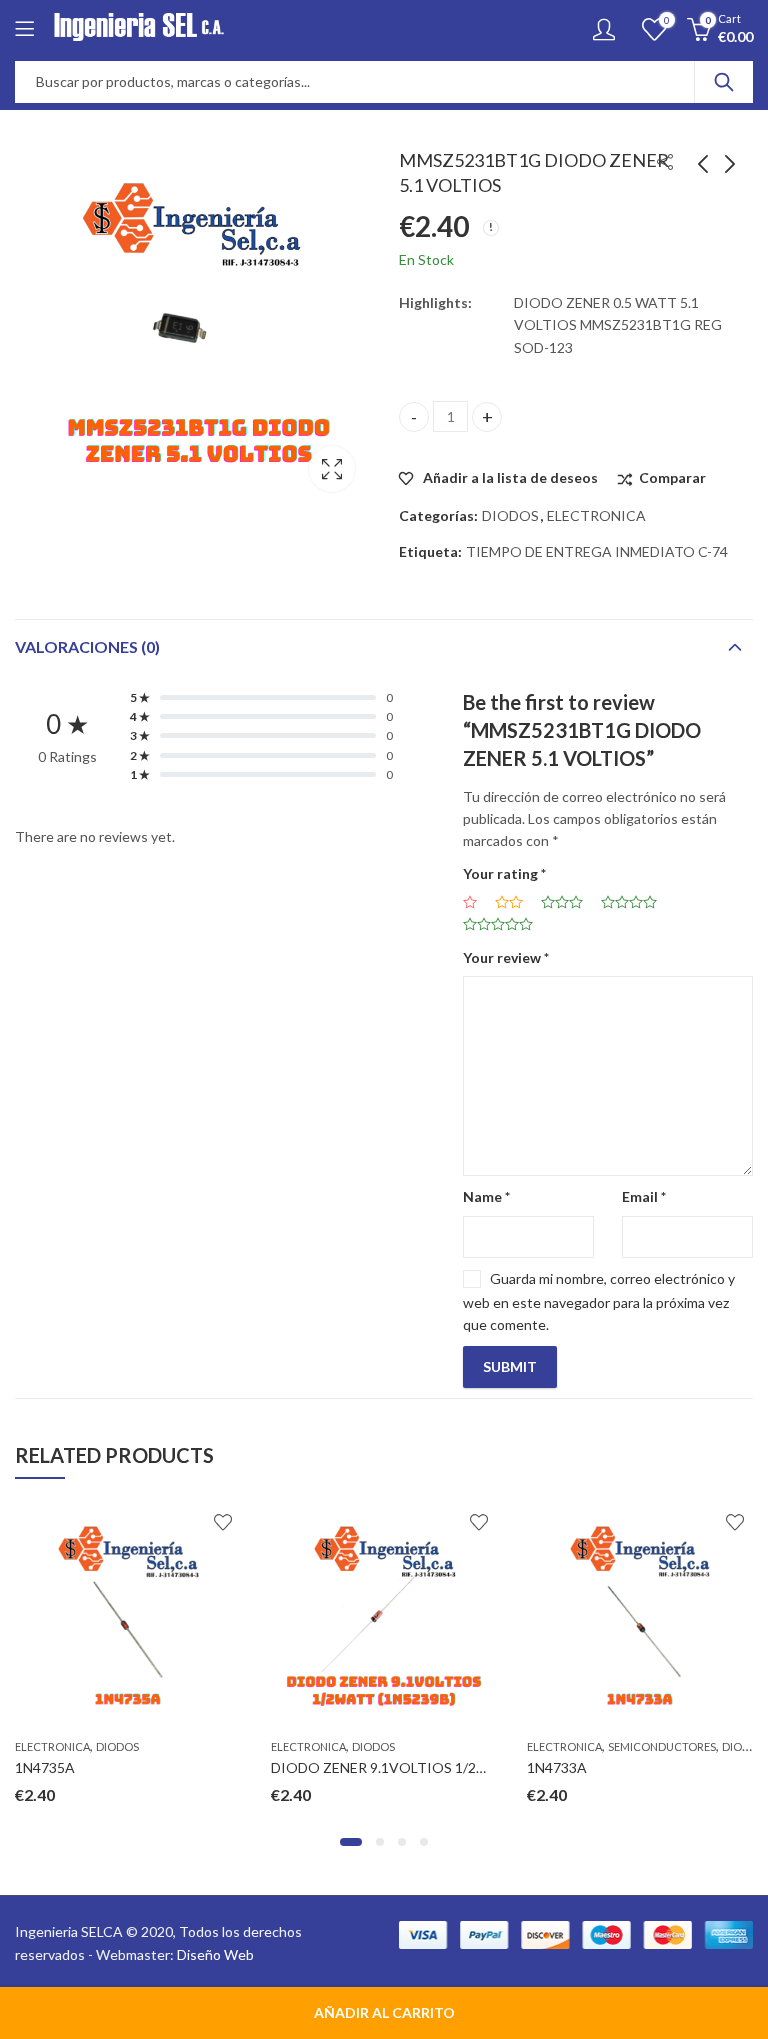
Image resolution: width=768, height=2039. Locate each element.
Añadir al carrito (384, 2012)
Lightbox (332, 469)
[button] (351, 1842)
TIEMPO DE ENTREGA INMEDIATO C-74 (597, 551)
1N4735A (45, 1767)
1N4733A (557, 1767)
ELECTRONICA (596, 515)
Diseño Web (215, 1954)
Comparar (672, 477)
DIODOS (510, 515)
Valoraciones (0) (87, 646)
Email (644, 1196)
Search (724, 82)
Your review (506, 957)
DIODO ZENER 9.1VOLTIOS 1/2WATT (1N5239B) (429, 1767)
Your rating (504, 873)
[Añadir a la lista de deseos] (223, 1522)
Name (486, 1196)
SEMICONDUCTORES (662, 1746)
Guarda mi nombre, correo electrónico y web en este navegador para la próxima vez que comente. (599, 1301)
